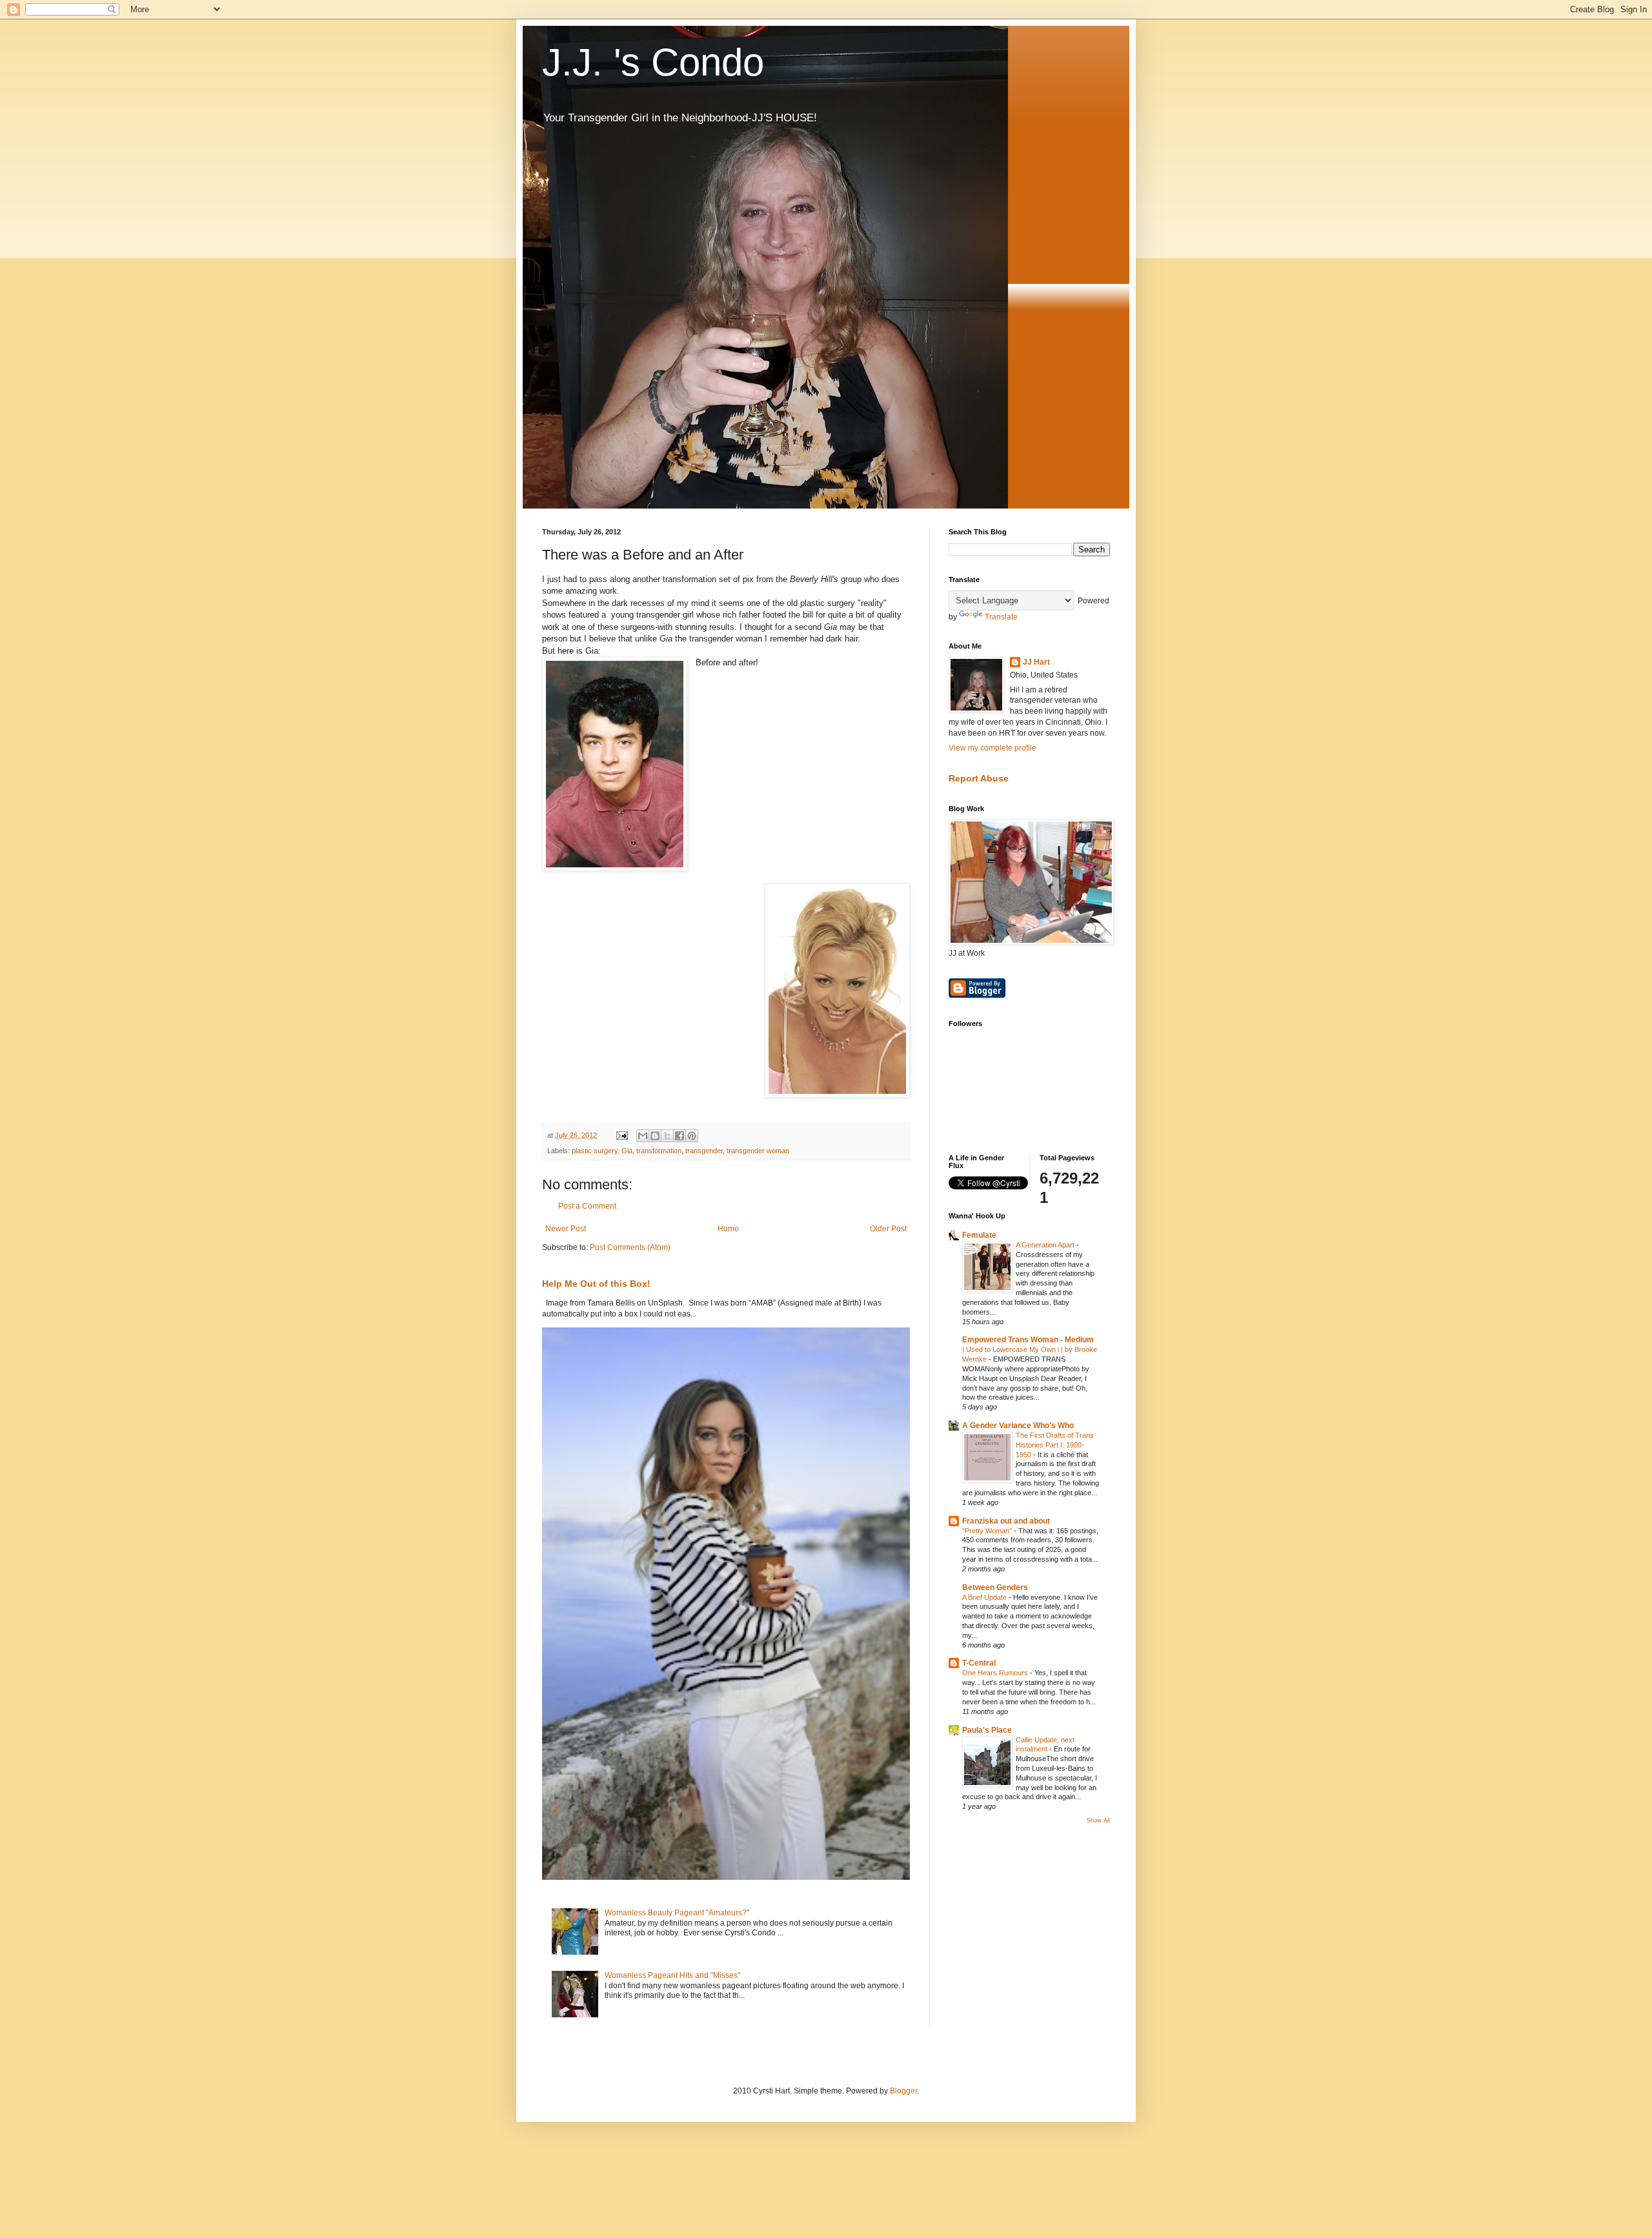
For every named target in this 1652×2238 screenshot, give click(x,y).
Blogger (903, 2091)
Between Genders (995, 1588)
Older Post (888, 1229)
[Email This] (643, 1136)
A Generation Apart (1046, 1245)
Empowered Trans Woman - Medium (1028, 1340)
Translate (1001, 617)
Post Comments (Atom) (630, 1247)
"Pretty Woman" (988, 1531)
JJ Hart (1036, 662)
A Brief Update (985, 1597)
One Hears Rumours (996, 1673)
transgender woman (758, 1151)
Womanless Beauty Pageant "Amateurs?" (677, 1913)
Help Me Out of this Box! (596, 1284)
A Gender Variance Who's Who (1018, 1426)
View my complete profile (992, 748)
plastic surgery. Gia (602, 1151)
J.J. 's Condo (653, 62)
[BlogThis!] (655, 1136)
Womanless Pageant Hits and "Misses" (672, 1975)
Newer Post (566, 1229)
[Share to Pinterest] (692, 1136)
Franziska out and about (1006, 1521)
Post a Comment (587, 1206)
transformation (659, 1151)
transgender (704, 1151)
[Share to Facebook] (680, 1136)
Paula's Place (987, 1730)
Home (728, 1229)
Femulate (979, 1235)
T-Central (979, 1663)
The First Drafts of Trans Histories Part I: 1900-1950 (1055, 1445)
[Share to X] (667, 1136)
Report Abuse (979, 778)
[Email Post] (621, 1135)
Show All (1098, 1820)
